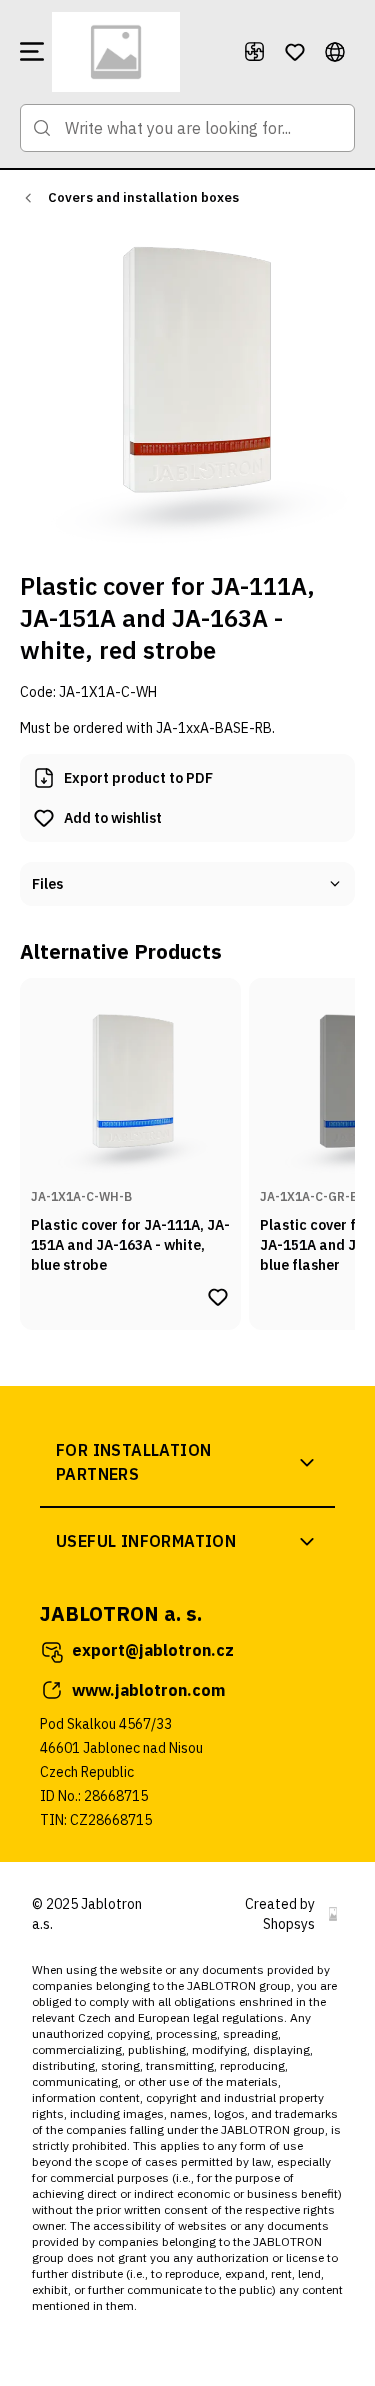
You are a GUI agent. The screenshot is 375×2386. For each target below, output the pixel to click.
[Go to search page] (42, 128)
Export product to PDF (138, 778)
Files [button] (47, 884)
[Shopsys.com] (333, 1914)
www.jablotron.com (148, 1690)
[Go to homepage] (139, 52)
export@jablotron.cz (153, 1650)
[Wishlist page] (295, 52)
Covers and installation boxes (143, 197)
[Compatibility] (255, 52)
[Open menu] (32, 52)
